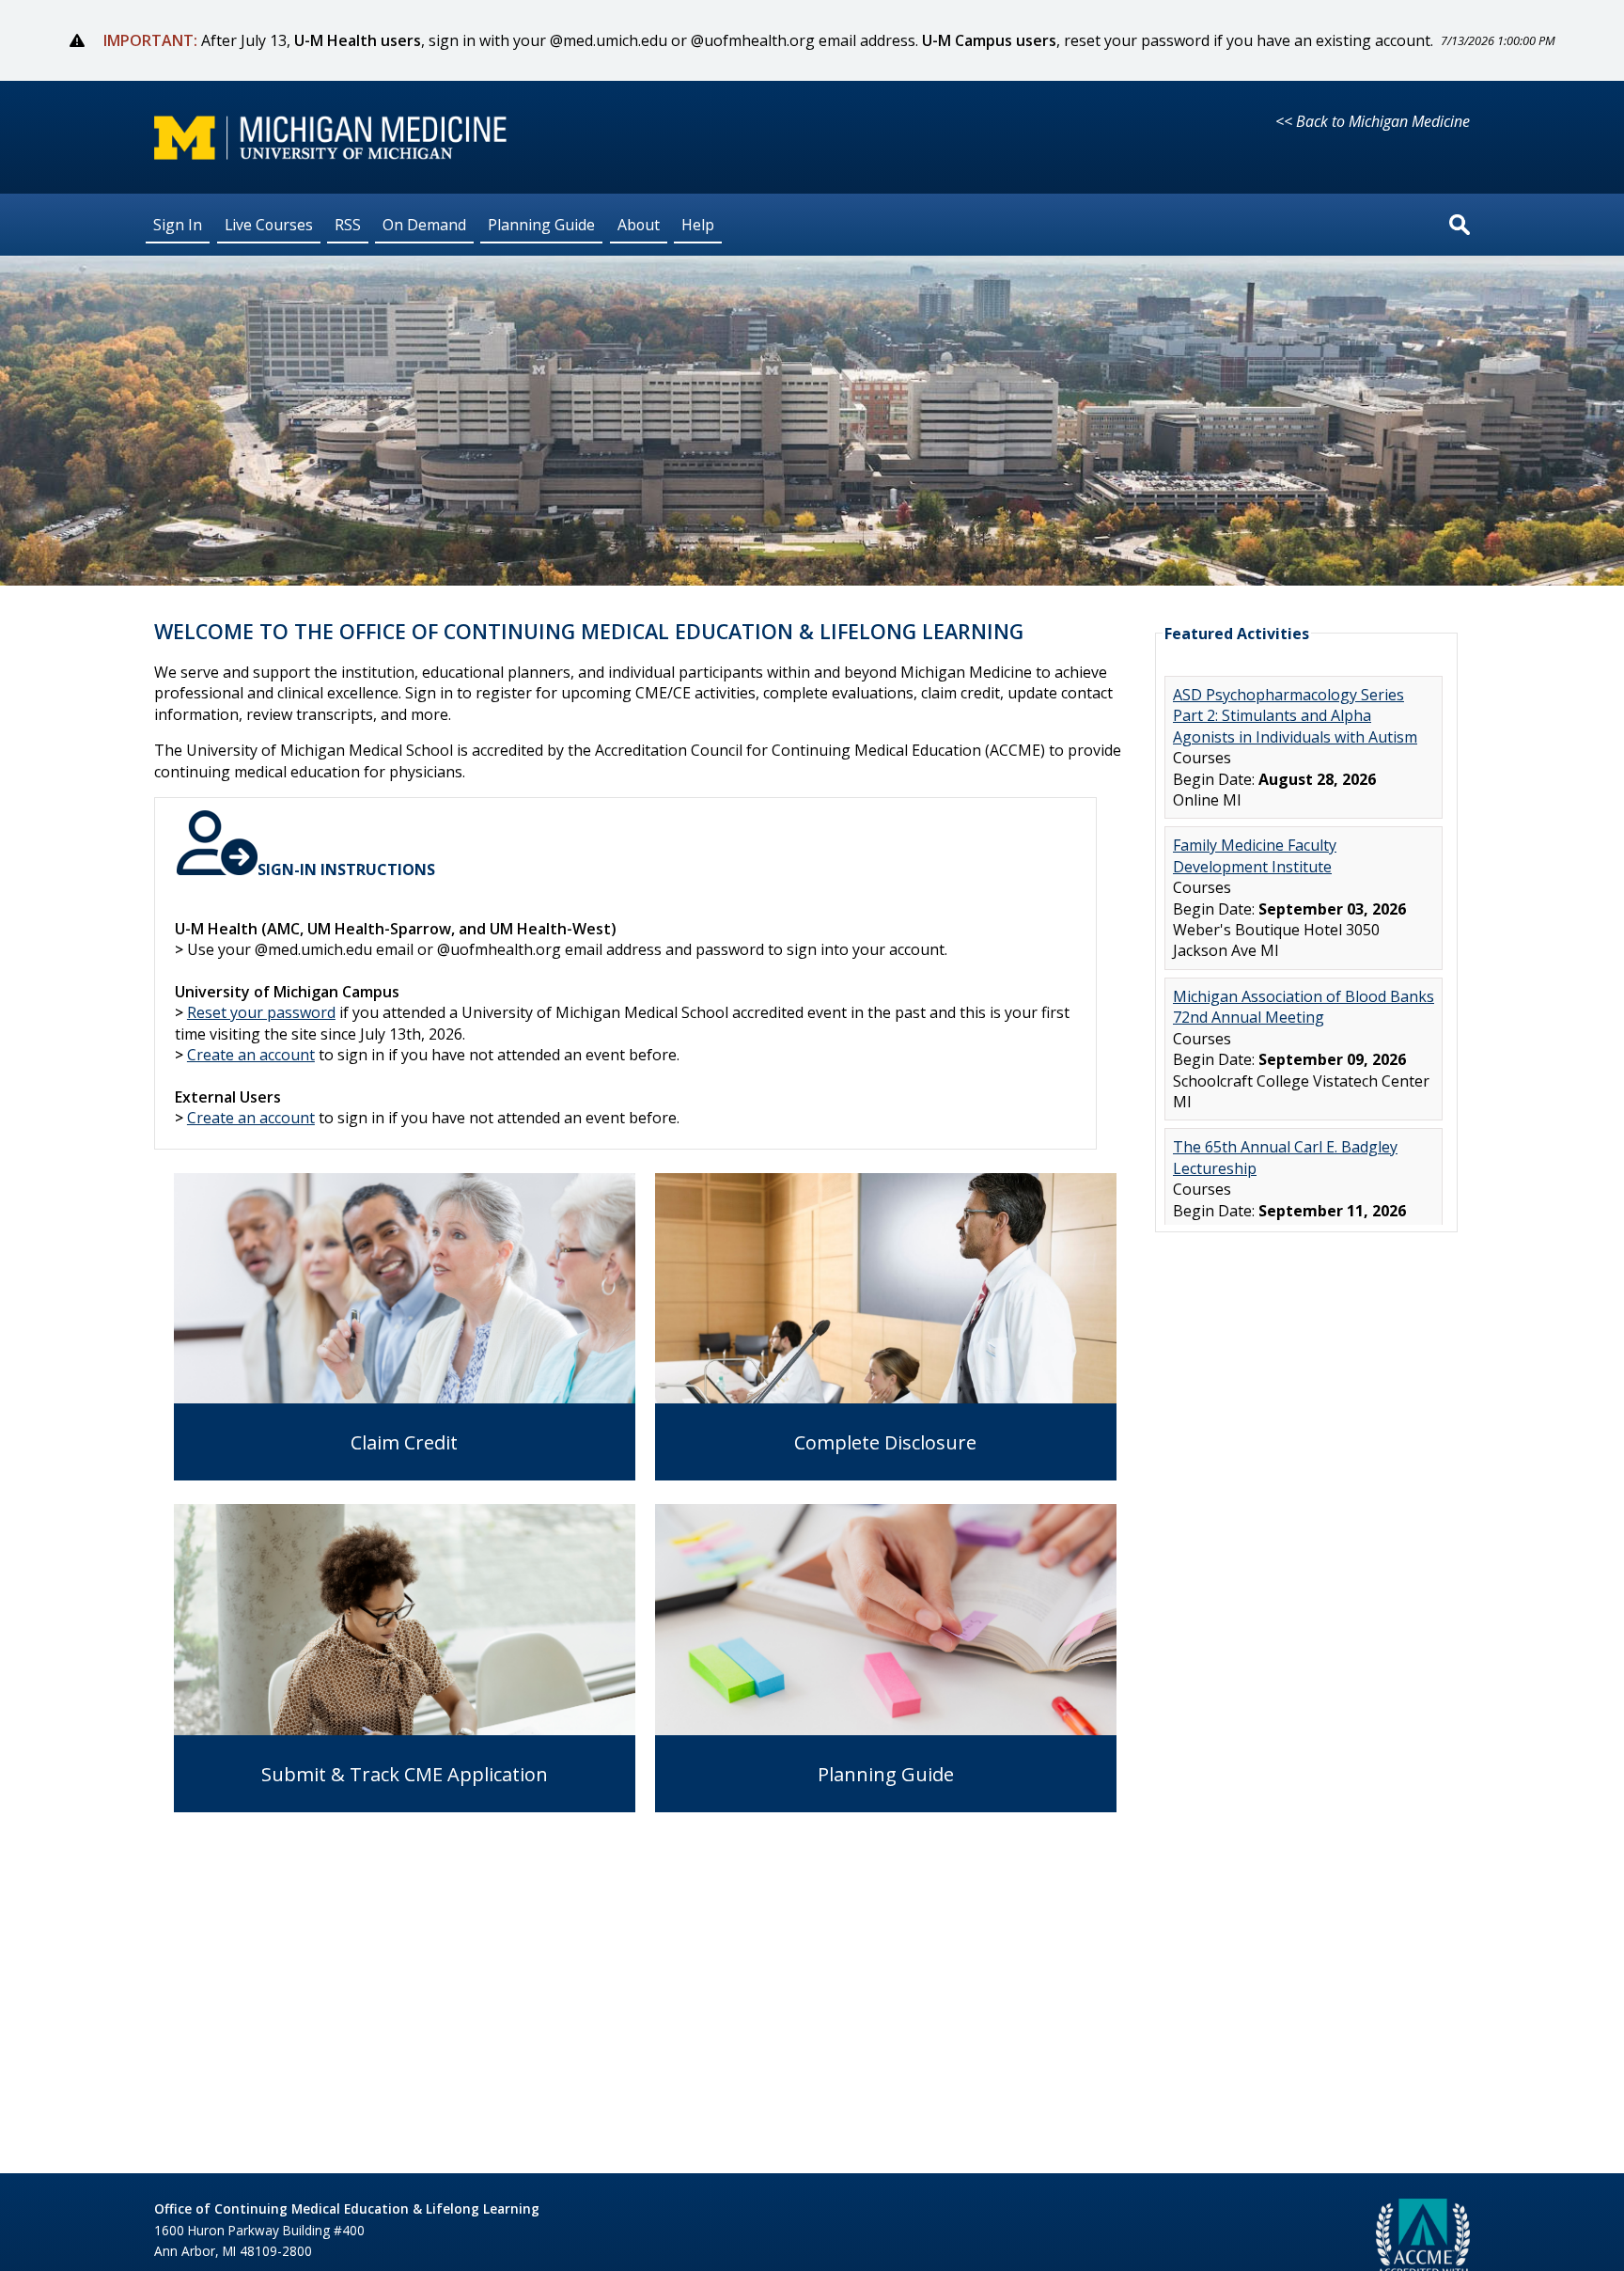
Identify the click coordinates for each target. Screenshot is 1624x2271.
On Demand (424, 224)
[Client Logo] (330, 154)
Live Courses (269, 224)
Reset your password (261, 1012)
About (639, 224)
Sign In (178, 224)
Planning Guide (541, 224)
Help (698, 224)
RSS (348, 224)
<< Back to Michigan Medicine (1373, 121)
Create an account (251, 1055)
